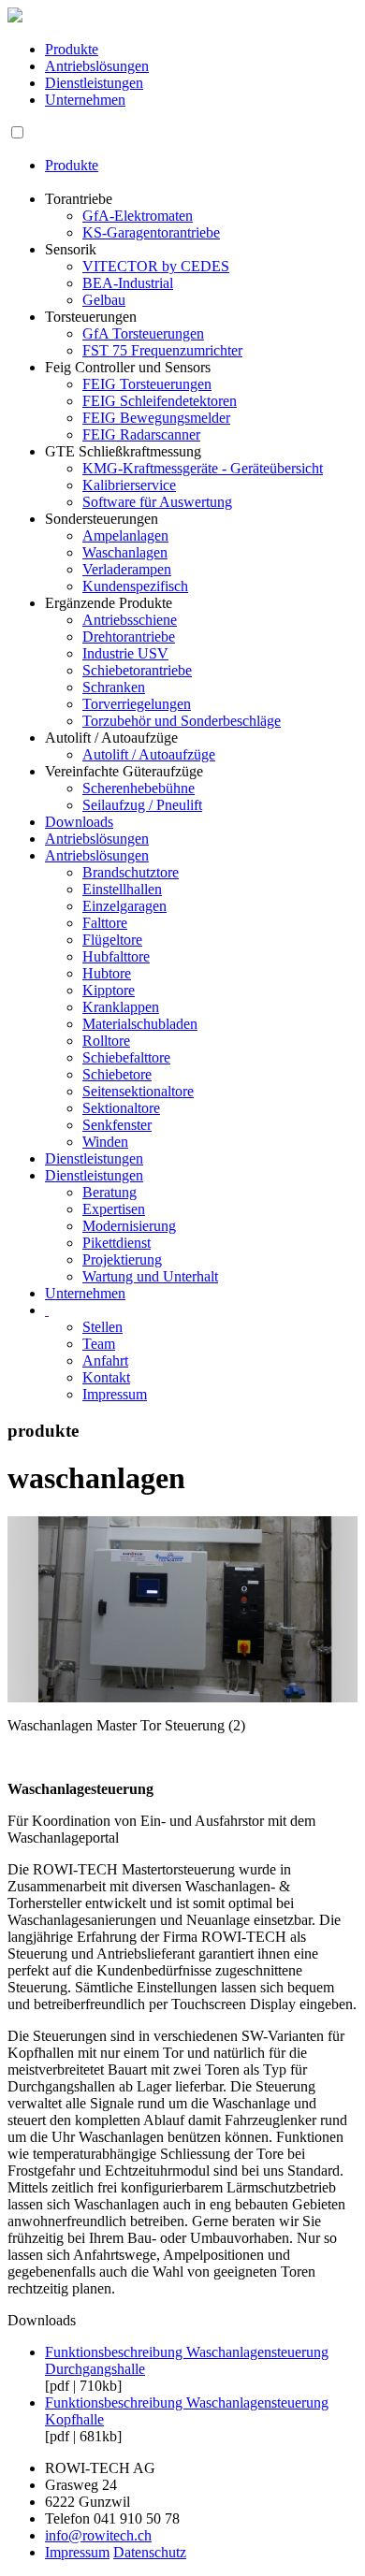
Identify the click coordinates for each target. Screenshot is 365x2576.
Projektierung (122, 1259)
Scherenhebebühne (139, 788)
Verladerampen (127, 569)
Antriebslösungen (97, 66)
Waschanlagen (125, 552)
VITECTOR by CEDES (156, 266)
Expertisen (114, 1209)
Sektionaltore (121, 1108)
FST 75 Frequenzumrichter (162, 350)
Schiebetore (117, 1074)
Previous (36, 1659)
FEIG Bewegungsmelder (156, 418)
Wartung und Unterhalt (150, 1276)
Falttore (105, 923)
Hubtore (107, 973)
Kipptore (109, 990)
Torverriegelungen (137, 704)
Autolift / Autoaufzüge (149, 754)
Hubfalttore (116, 956)
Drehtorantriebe (129, 637)
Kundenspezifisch (135, 586)
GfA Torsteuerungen (143, 333)
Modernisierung (129, 1226)
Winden (105, 1142)
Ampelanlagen (125, 535)
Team (99, 1344)
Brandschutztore (131, 872)
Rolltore (106, 1041)
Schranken (114, 687)
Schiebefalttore (126, 1057)
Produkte (72, 49)
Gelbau (104, 300)
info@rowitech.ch (98, 2535)
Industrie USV (125, 653)
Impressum (115, 1394)
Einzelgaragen (124, 906)
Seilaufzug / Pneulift (142, 805)
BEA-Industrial (128, 283)
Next (334, 1659)
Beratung (109, 1192)
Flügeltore (112, 940)
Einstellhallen (122, 889)
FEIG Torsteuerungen (147, 384)
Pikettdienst (117, 1243)
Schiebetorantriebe (137, 670)
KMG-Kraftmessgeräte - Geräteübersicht (203, 468)
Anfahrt (105, 1360)
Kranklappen (121, 1007)
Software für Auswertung (157, 502)
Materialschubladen (140, 1024)
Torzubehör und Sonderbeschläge (182, 721)
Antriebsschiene (130, 620)
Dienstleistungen (94, 83)
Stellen (102, 1327)
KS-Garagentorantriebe (151, 232)
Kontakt (106, 1377)
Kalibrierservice (129, 485)
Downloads (79, 822)
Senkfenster (117, 1125)
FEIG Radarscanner (141, 434)
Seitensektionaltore (138, 1091)
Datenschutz (150, 2552)
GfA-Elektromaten (138, 216)
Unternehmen (85, 100)
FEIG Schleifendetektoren (160, 401)
